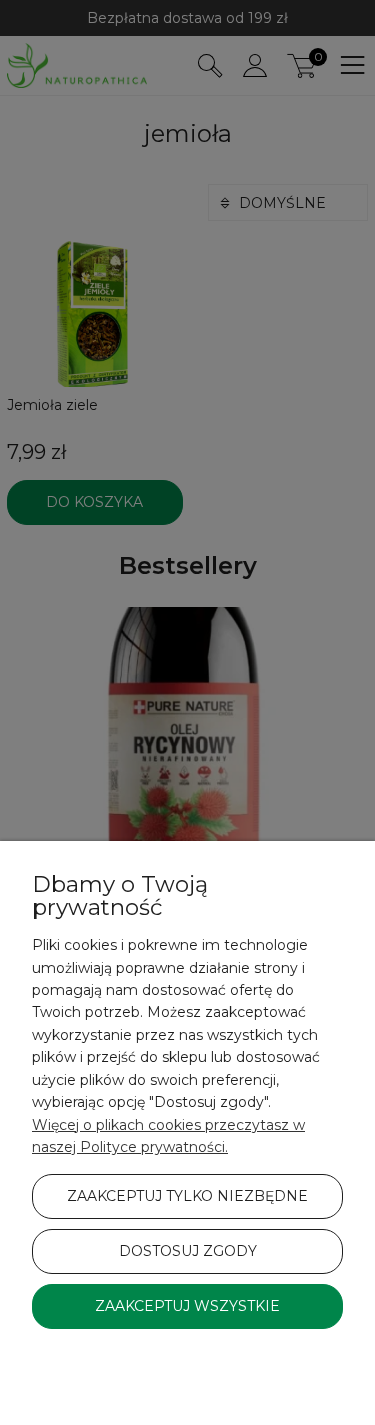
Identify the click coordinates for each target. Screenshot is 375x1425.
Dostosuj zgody (188, 1251)
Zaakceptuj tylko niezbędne (187, 1196)
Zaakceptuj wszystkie (187, 1306)
